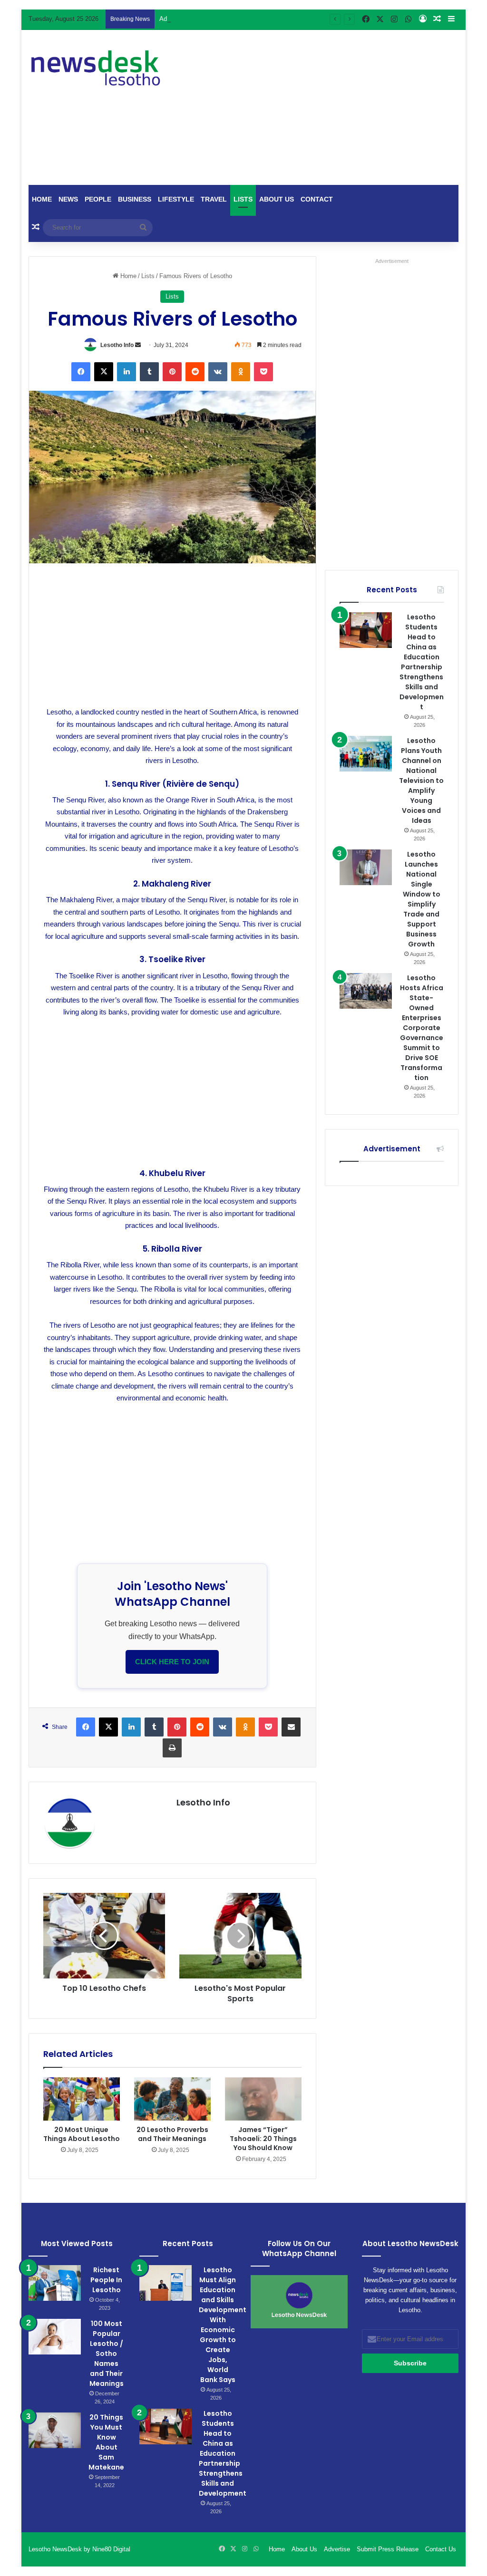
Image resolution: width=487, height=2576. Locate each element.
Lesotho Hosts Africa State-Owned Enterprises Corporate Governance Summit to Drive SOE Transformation (422, 1028)
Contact (317, 199)
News (68, 199)
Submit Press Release (388, 2549)
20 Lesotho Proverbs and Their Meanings (172, 2134)
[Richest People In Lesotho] (55, 2283)
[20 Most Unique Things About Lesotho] (82, 2099)
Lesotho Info (117, 345)
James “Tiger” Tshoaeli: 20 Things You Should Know (263, 2139)
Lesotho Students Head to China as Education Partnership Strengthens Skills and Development (422, 662)
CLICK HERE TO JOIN (172, 1662)
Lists (243, 199)
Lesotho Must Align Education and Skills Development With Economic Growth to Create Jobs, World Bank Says (223, 2325)
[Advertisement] (331, 106)
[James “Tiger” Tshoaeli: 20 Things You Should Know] (263, 2099)
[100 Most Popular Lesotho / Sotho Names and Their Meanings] (55, 2337)
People (98, 199)
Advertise (337, 2549)
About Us (277, 199)
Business (135, 199)
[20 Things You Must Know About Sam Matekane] (55, 2430)
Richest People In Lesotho (106, 2280)
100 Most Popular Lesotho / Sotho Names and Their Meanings (107, 2354)
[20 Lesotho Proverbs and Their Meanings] (172, 2099)
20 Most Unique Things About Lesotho (82, 2134)
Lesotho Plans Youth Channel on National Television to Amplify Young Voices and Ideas (421, 781)
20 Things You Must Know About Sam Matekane (106, 2442)
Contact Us (441, 2549)
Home (42, 199)
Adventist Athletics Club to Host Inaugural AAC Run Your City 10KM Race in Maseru (276, 19)
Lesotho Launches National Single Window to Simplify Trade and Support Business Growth (422, 899)
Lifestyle (176, 199)
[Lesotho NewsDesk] (96, 68)
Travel (214, 199)
